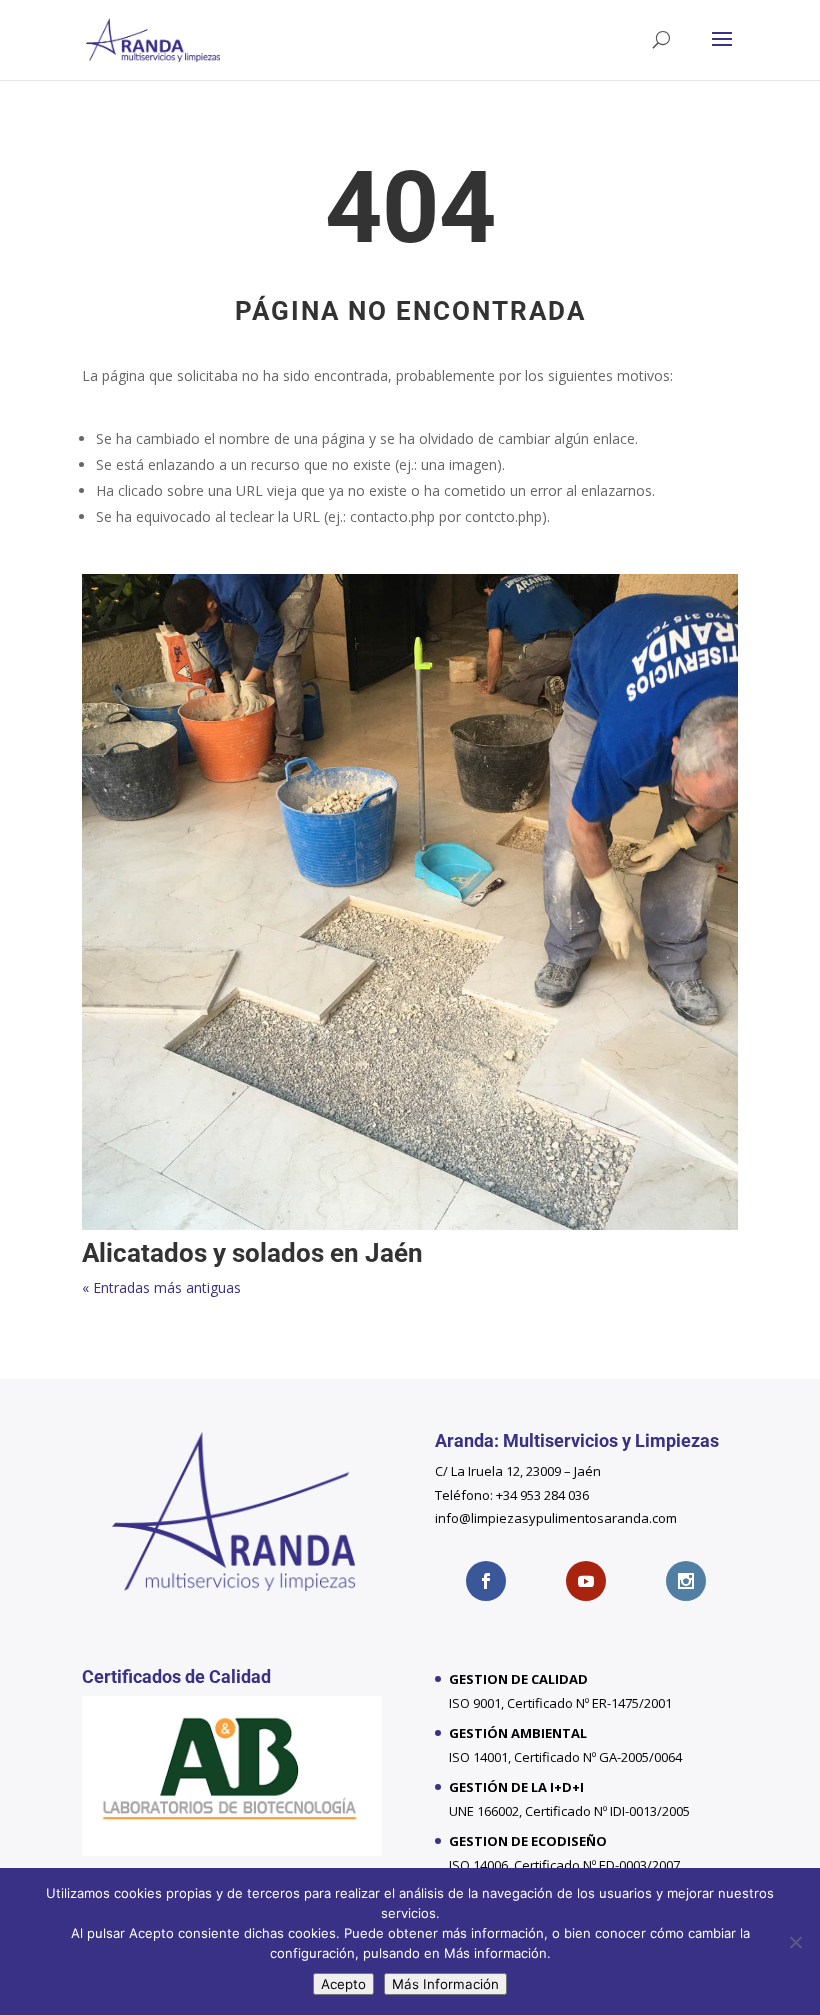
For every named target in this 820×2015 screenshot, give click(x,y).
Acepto (343, 1984)
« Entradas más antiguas (161, 1287)
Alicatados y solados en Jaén (252, 1253)
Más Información (445, 1984)
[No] (795, 1942)
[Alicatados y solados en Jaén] (410, 902)
